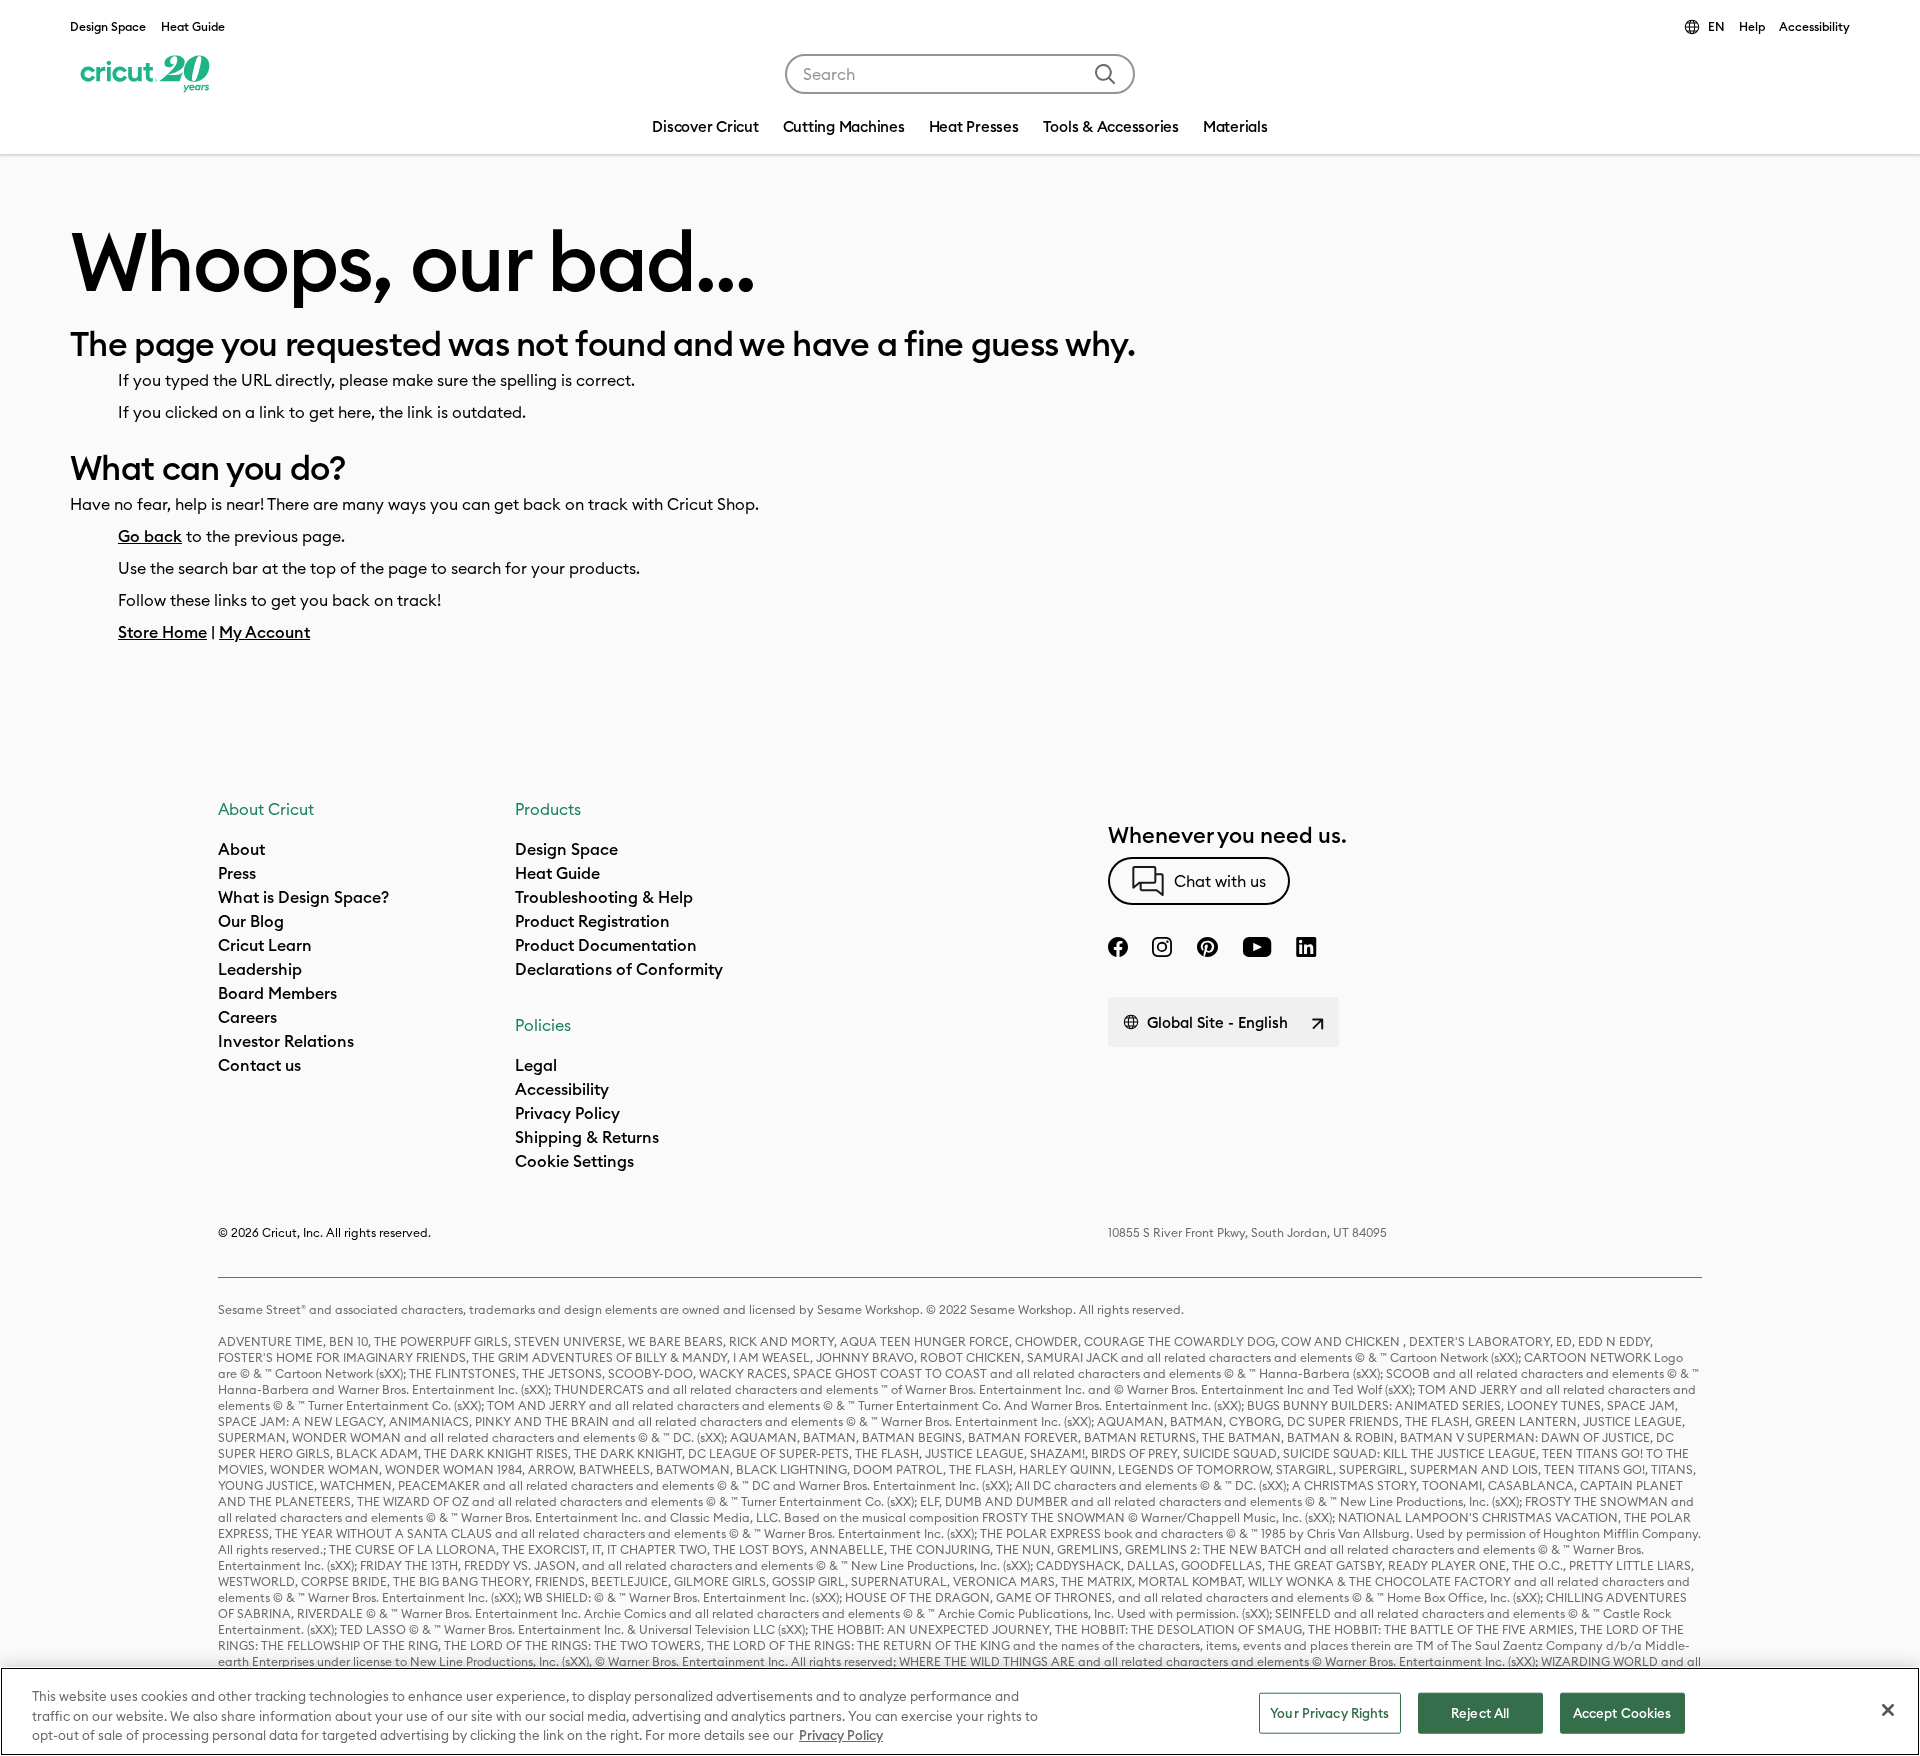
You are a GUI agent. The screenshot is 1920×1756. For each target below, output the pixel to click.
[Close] (1888, 1710)
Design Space (108, 26)
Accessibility (1814, 26)
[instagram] (1162, 947)
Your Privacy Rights (1329, 1712)
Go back (150, 536)
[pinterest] (1207, 947)
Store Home (162, 632)
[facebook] (1118, 947)
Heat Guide (193, 26)
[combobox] (960, 74)
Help (1752, 26)
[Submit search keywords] (1105, 74)
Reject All (1480, 1712)
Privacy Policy (841, 1735)
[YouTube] (1257, 947)
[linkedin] (1306, 947)
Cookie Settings (574, 1161)
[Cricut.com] (142, 74)
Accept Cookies (1622, 1712)
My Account (264, 632)
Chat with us (1220, 881)
